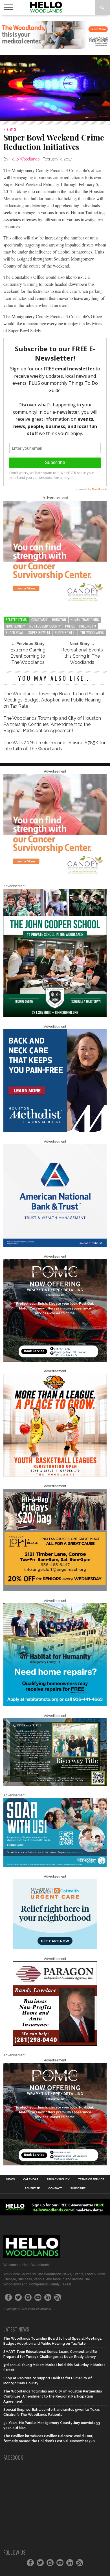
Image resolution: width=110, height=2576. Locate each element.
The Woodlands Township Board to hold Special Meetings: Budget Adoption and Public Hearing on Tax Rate (54, 700)
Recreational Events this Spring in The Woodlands (82, 656)
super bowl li (65, 632)
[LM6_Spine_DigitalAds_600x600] (55, 1131)
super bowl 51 (39, 632)
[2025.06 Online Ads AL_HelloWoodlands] (55, 1590)
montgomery (15, 626)
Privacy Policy (58, 2179)
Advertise (32, 2188)
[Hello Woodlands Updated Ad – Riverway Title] (55, 1785)
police (70, 626)
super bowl (15, 632)
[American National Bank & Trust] (55, 1246)
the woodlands (92, 632)
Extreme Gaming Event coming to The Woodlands (28, 656)
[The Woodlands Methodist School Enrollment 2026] (55, 1866)
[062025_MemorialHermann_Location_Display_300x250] (55, 1948)
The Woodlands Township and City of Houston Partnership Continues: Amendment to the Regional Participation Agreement (52, 724)
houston (59, 620)
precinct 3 (88, 626)
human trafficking (85, 620)
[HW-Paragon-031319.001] (55, 2045)
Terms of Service (91, 2179)
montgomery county (45, 626)
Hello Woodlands (25, 159)
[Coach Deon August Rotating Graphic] (55, 1475)
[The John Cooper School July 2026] (55, 1016)
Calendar (31, 2179)
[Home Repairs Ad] (55, 1705)
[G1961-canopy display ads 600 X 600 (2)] (55, 602)
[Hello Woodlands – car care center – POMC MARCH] (55, 1361)
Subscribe (78, 2188)
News (10, 2179)
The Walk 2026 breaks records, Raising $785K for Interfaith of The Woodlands (54, 746)
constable (39, 620)
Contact (55, 2188)
